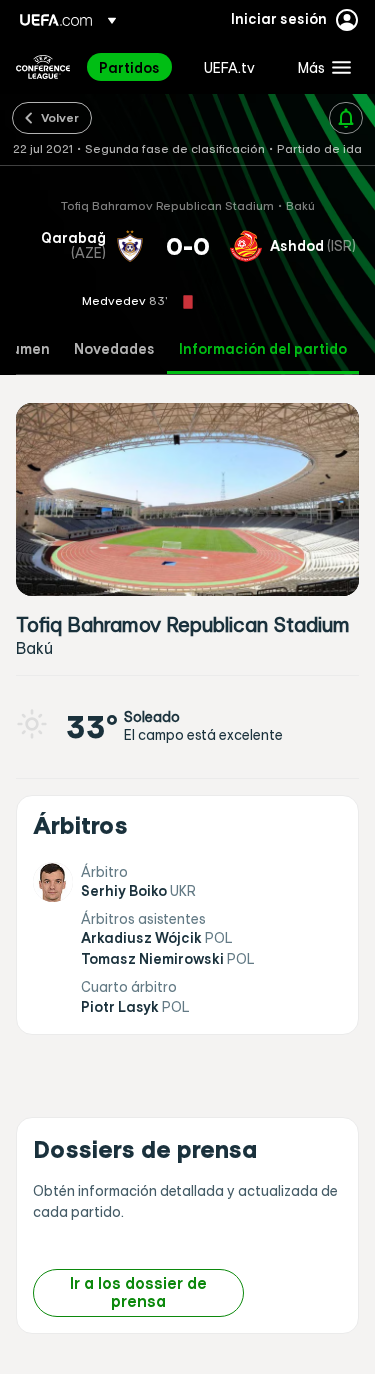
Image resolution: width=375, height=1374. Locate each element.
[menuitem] (134, 67)
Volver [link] (60, 117)
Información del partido (263, 349)
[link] (129, 67)
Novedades (114, 349)
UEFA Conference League (43, 67)
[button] (320, 67)
